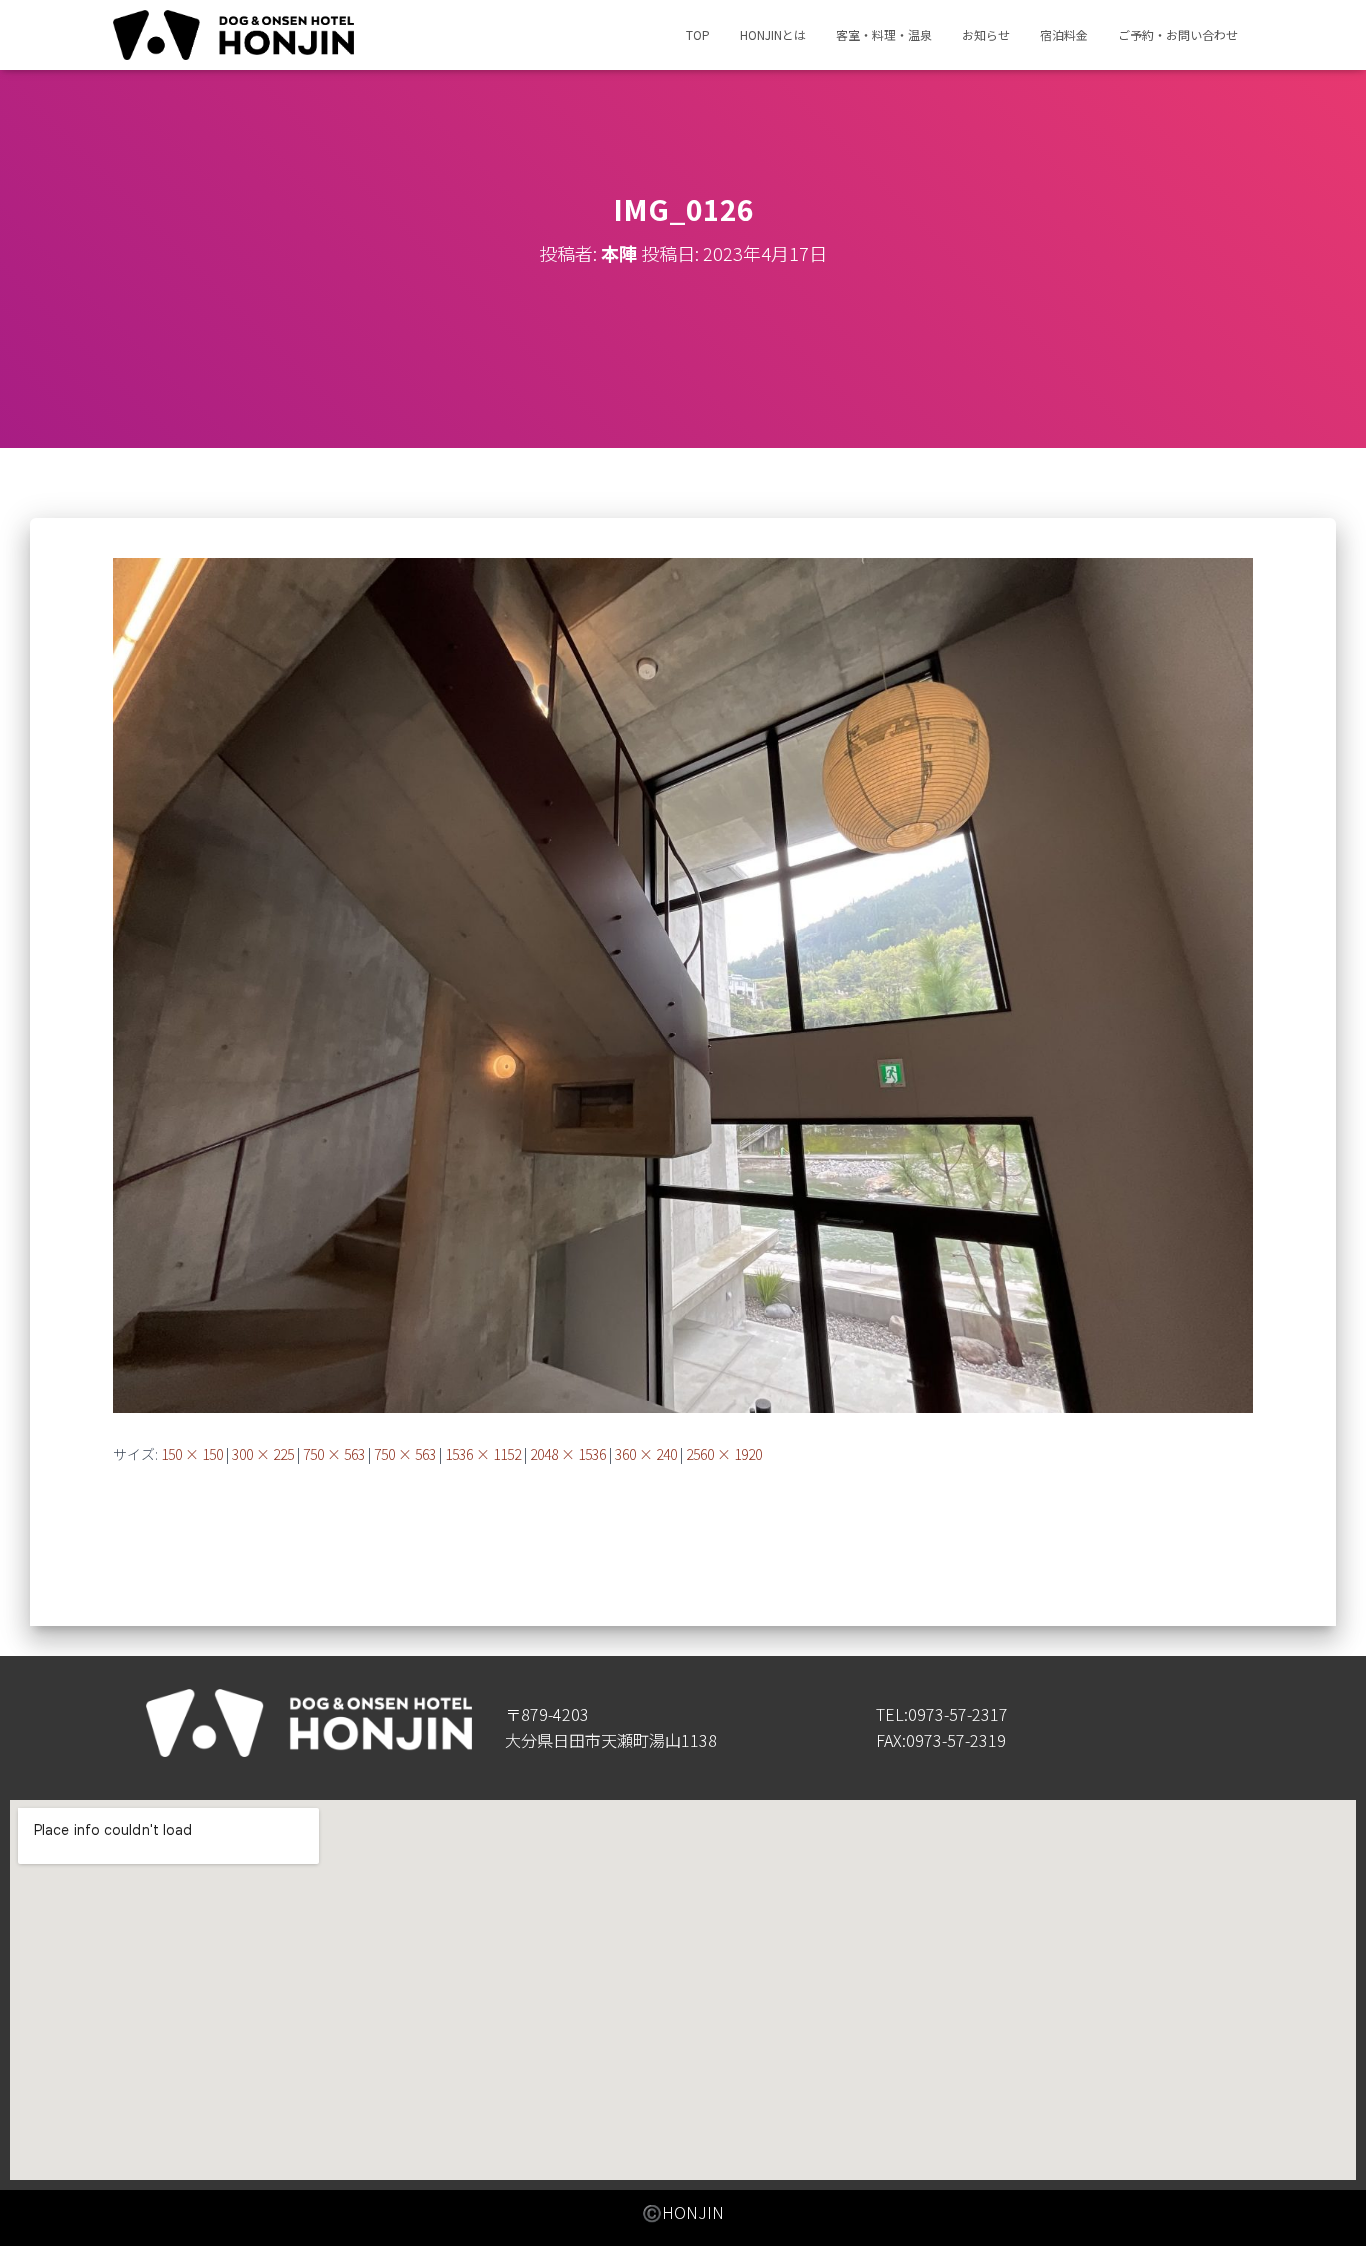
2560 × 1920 (724, 1454)
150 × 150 (192, 1454)
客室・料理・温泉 (884, 34)
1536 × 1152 (483, 1454)
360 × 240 (646, 1454)
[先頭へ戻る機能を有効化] (1326, 2206)
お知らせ (986, 34)
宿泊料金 (1064, 34)
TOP (698, 34)
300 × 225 (263, 1454)
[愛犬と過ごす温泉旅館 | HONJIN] (233, 35)
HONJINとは (773, 34)
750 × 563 (334, 1454)
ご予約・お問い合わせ (1178, 34)
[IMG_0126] (683, 984)
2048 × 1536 (568, 1454)
